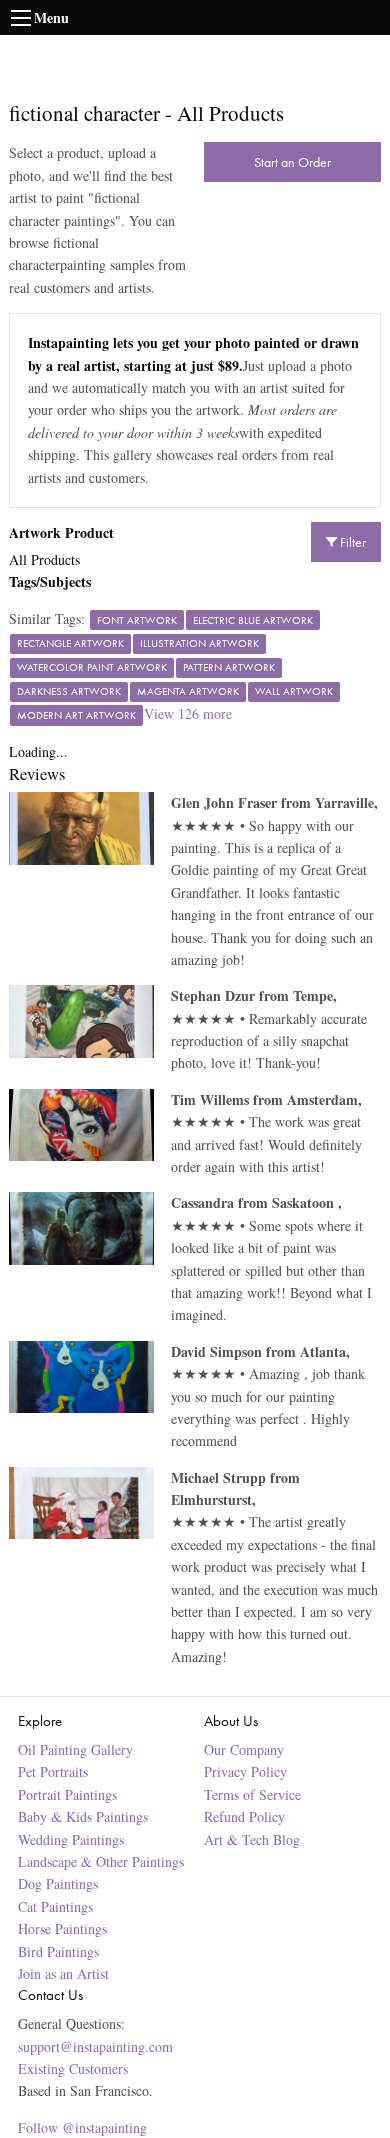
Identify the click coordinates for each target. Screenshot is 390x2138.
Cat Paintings (55, 1906)
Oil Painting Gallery (75, 1749)
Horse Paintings (62, 1928)
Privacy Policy (245, 1771)
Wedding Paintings (71, 1839)
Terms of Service (252, 1794)
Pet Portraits (53, 1771)
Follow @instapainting (82, 2127)
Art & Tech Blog (252, 1839)
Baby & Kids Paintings (83, 1816)
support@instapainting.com (95, 2046)
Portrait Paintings (67, 1794)
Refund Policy (244, 1816)
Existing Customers (73, 2068)
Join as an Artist (63, 1973)
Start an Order (292, 162)
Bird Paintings (58, 1951)
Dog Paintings (58, 1883)
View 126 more (188, 713)
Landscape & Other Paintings (101, 1861)
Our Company (244, 1749)
